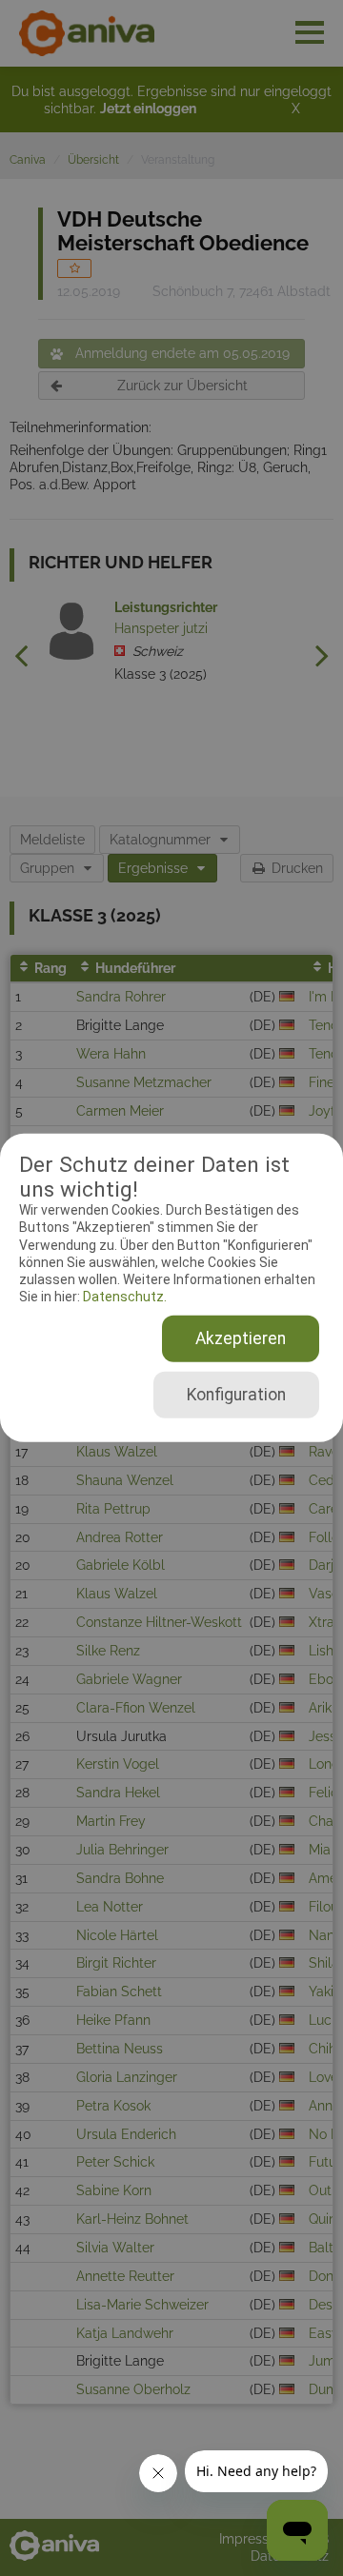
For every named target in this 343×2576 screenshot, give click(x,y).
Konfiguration (236, 1395)
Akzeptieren (241, 1338)
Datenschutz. (123, 1297)
